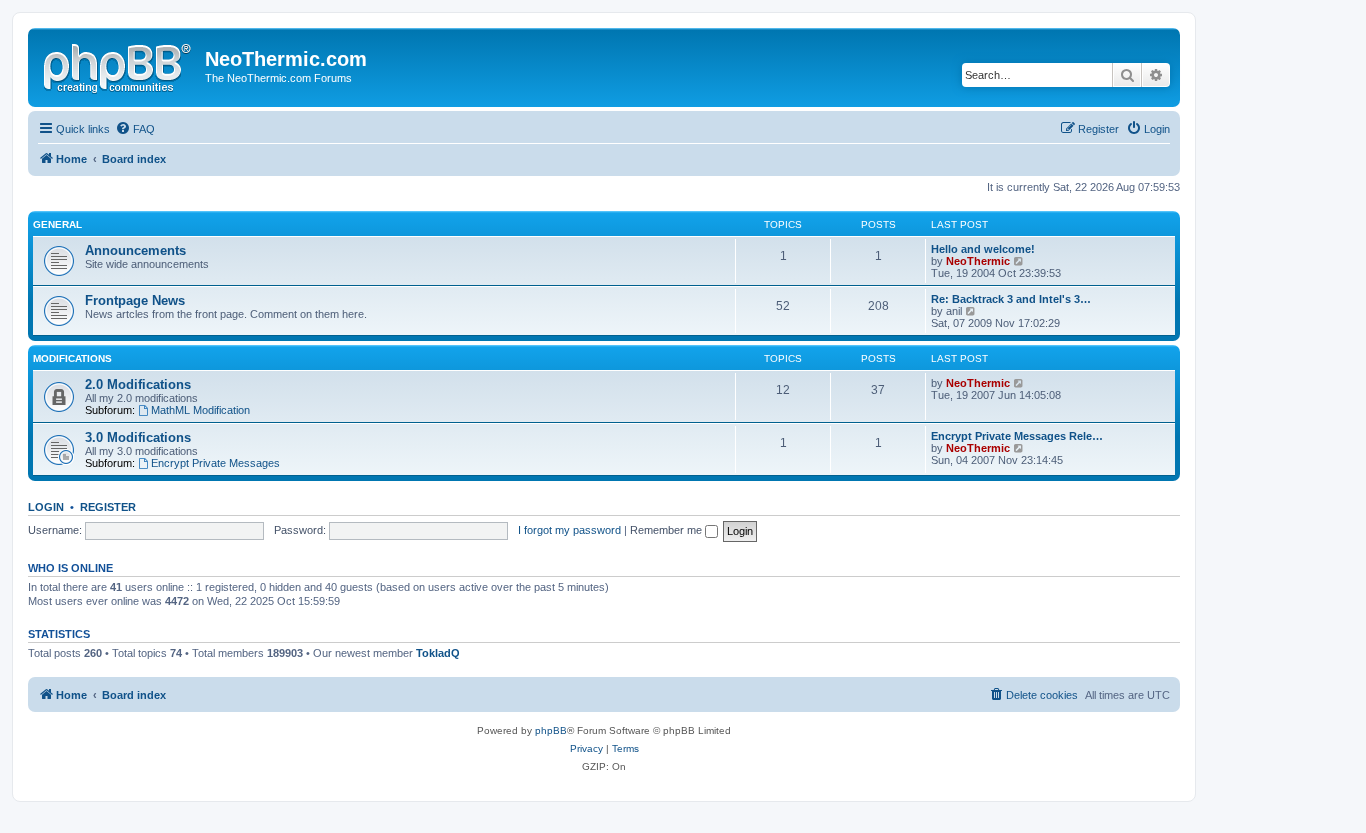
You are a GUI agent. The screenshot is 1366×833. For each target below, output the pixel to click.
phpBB (551, 730)
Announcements (135, 250)
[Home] (119, 65)
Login (46, 507)
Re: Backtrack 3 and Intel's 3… (1011, 299)
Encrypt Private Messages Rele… (1017, 436)
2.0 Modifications (138, 384)
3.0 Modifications (138, 437)
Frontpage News (135, 300)
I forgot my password (569, 530)
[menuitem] (135, 129)
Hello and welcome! (983, 249)
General (57, 224)
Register (108, 507)
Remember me (667, 530)
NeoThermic (978, 261)
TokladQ (438, 653)
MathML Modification (200, 410)
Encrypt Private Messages (215, 463)
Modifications (72, 358)
